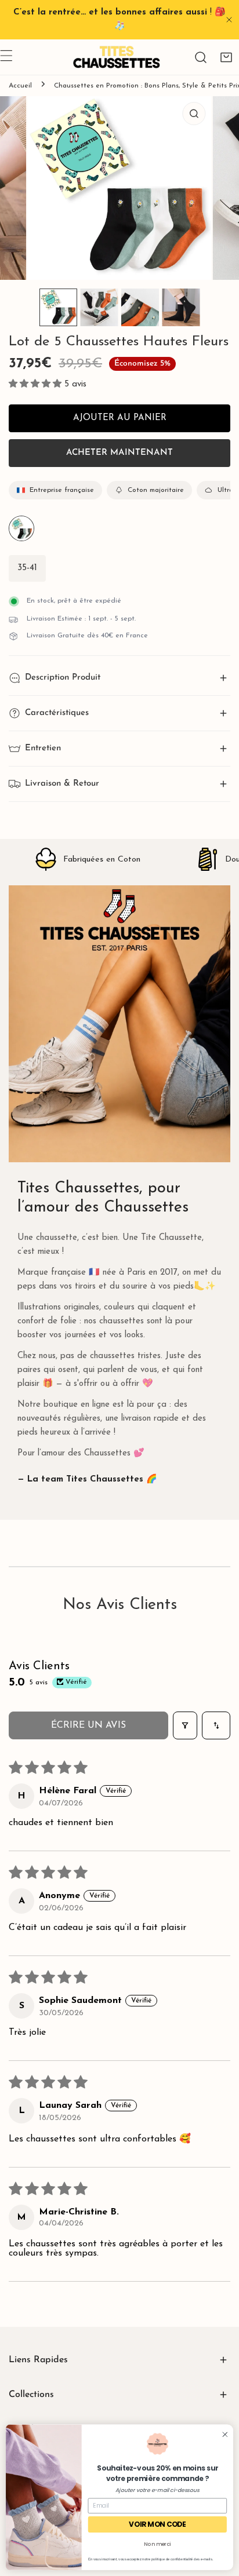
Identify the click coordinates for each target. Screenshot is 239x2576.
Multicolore (21, 528)
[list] (119, 188)
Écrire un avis (88, 1725)
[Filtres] (185, 1725)
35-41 (27, 568)
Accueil (20, 86)
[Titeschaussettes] (117, 57)
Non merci (157, 2544)
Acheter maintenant (119, 453)
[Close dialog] (225, 2434)
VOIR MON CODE (157, 2525)
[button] (226, 57)
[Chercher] (201, 57)
